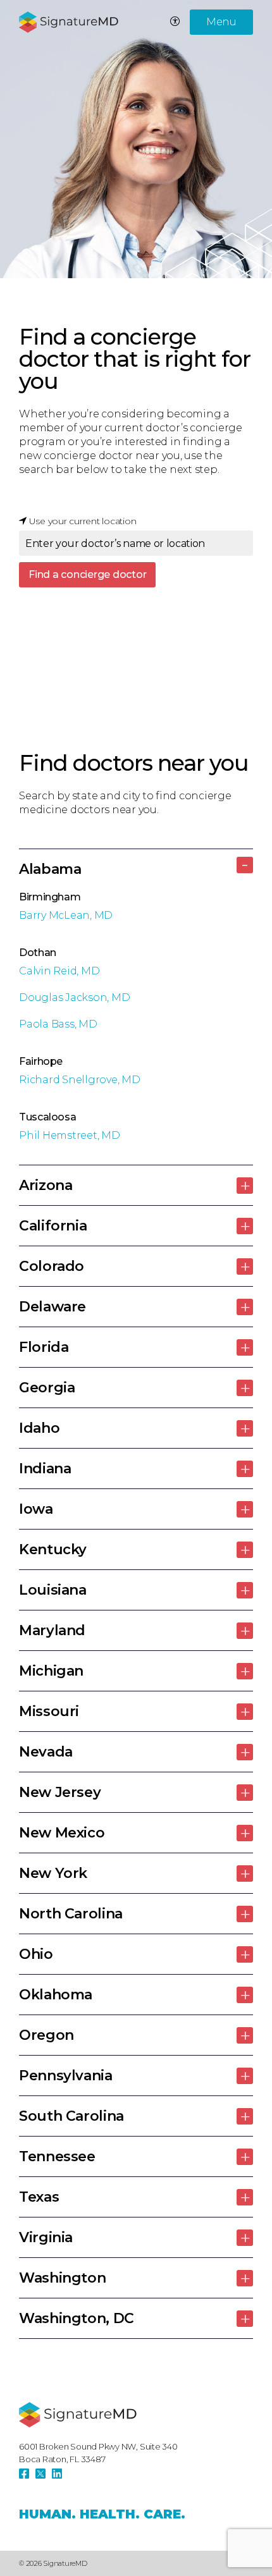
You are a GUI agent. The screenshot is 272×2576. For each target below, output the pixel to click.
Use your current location (82, 521)
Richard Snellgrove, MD (80, 1080)
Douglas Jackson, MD (74, 997)
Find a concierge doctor (87, 574)
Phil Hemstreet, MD (70, 1135)
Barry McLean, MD (66, 915)
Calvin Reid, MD (59, 971)
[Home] (78, 2415)
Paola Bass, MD (58, 1024)
